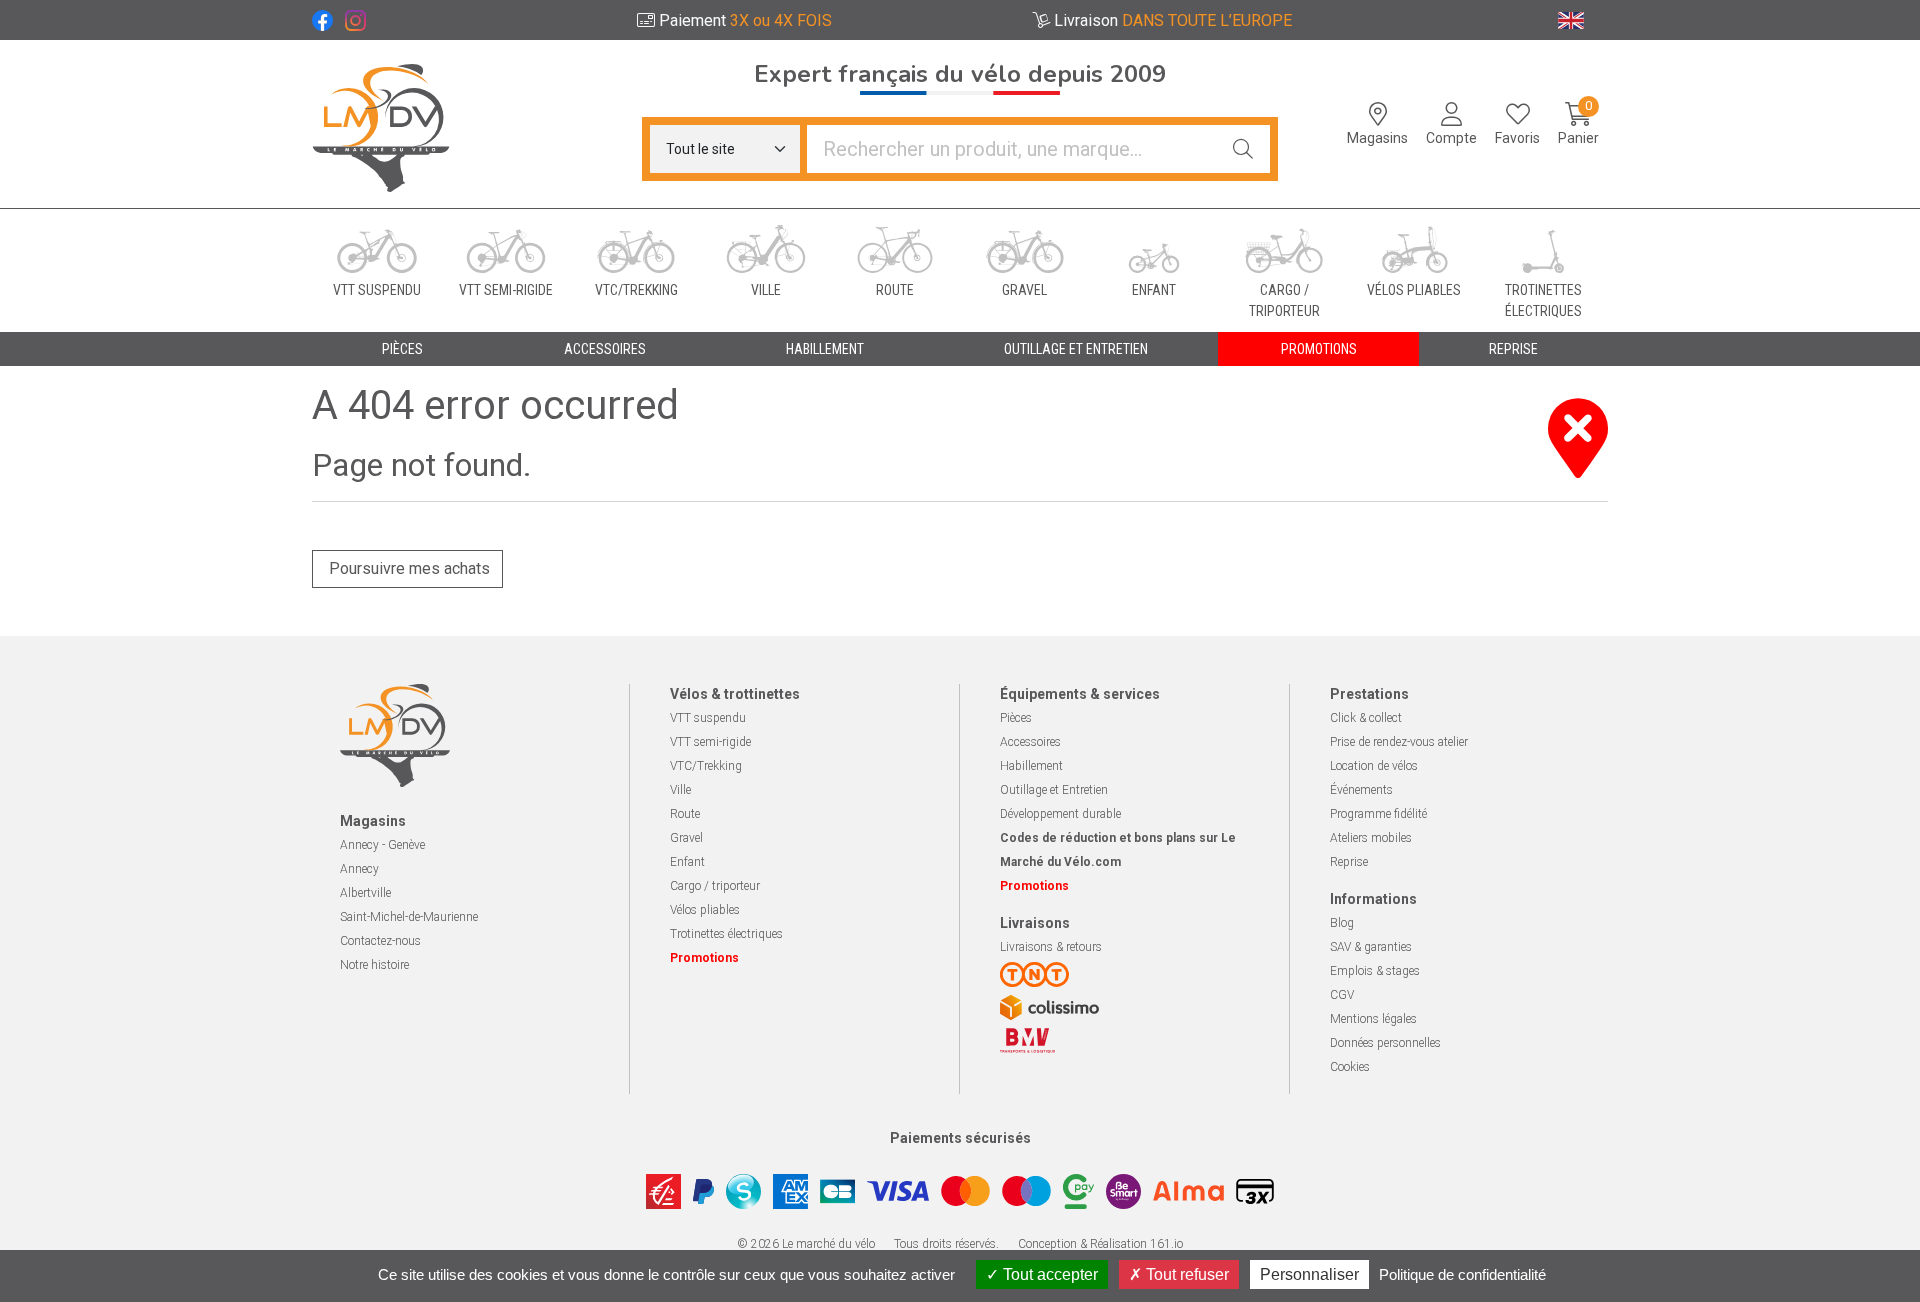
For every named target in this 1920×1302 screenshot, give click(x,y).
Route (685, 814)
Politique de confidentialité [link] (1462, 1274)
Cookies (1350, 1067)
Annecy (359, 869)
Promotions (1319, 349)
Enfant (687, 862)
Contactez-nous (380, 941)
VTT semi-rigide (710, 742)
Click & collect (1366, 718)
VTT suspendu (708, 718)
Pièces (1016, 718)
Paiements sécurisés (960, 1138)
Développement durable (1060, 814)
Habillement (1031, 766)
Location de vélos (1374, 766)
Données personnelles (1385, 1043)
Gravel (686, 838)
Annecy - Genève (382, 845)
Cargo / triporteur (715, 886)
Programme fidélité (1378, 814)
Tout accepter (1048, 1274)
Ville (680, 790)
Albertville (365, 893)
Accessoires (1030, 742)
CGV (1342, 995)
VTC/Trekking (706, 766)
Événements (1361, 790)
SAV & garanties (1371, 947)
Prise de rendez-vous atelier (1399, 742)
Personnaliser (1309, 1274)
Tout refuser (1185, 1274)
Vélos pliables (705, 910)
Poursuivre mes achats (407, 568)
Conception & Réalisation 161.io (1100, 1244)
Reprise (1349, 862)
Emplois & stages (1375, 971)
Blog (1342, 923)
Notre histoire (374, 965)
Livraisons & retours (1051, 947)
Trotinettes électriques (726, 934)
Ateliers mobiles (1371, 838)
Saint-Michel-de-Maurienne (409, 917)
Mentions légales (1373, 1019)
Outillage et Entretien (1054, 790)
